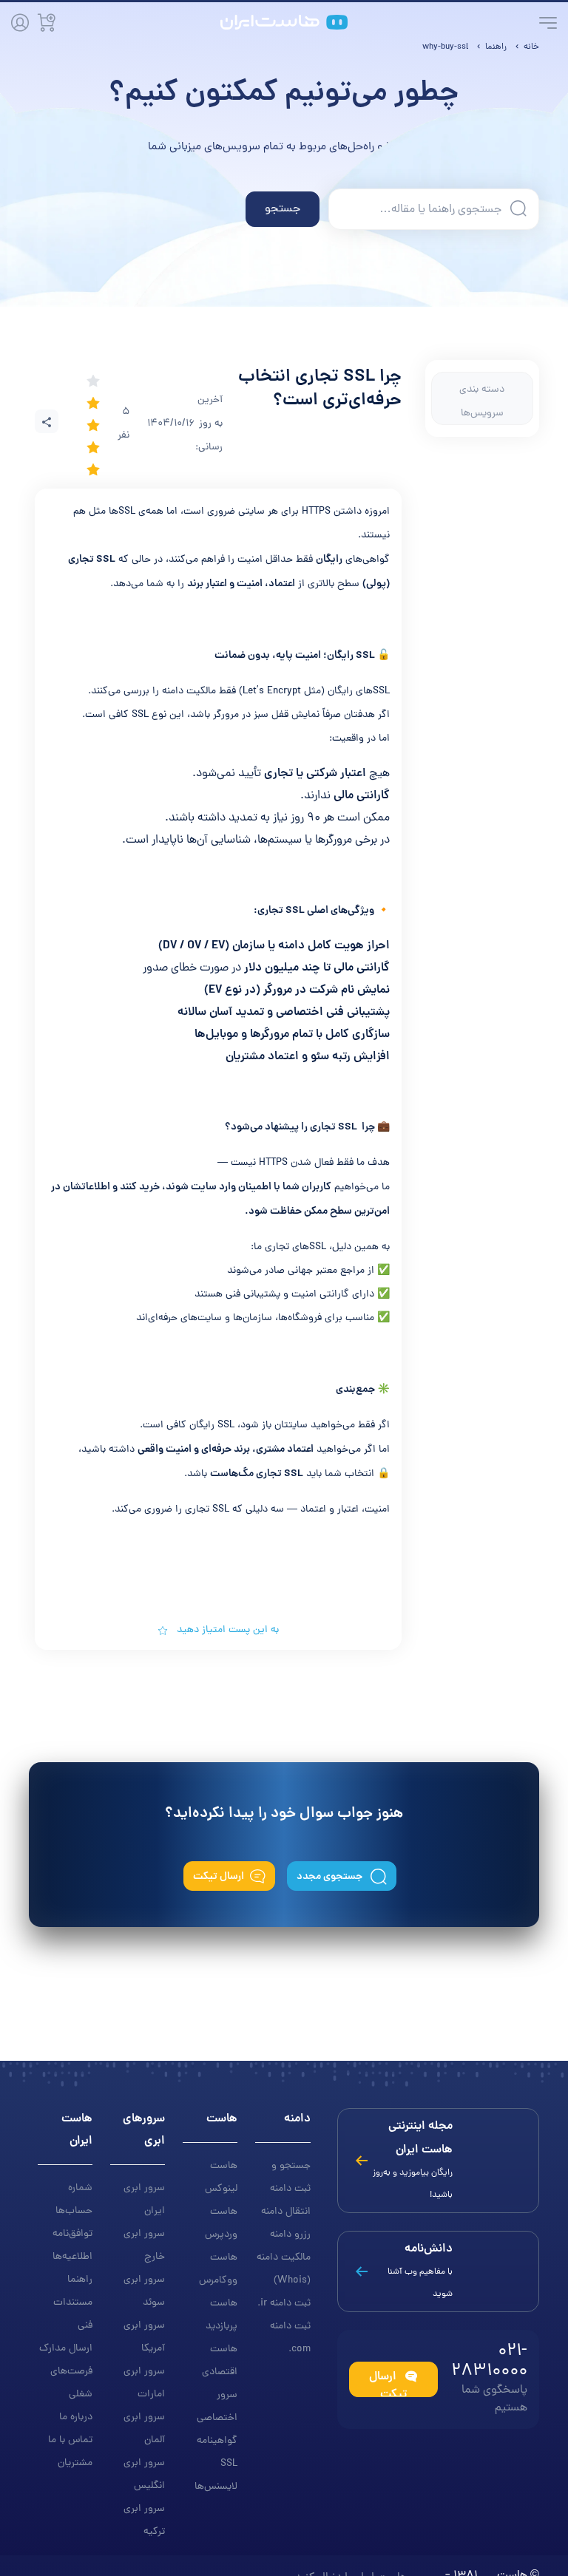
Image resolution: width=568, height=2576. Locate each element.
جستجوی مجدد (331, 1877)
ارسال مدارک (66, 2349)
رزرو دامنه (290, 2235)
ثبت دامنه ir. (284, 2304)
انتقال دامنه (286, 2212)
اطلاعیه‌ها (72, 2257)
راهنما (80, 2280)
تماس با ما (70, 2440)
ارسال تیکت (219, 1877)
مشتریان (75, 2463)
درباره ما (76, 2417)
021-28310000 (489, 2362)
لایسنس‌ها (216, 2487)
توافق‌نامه (72, 2234)
